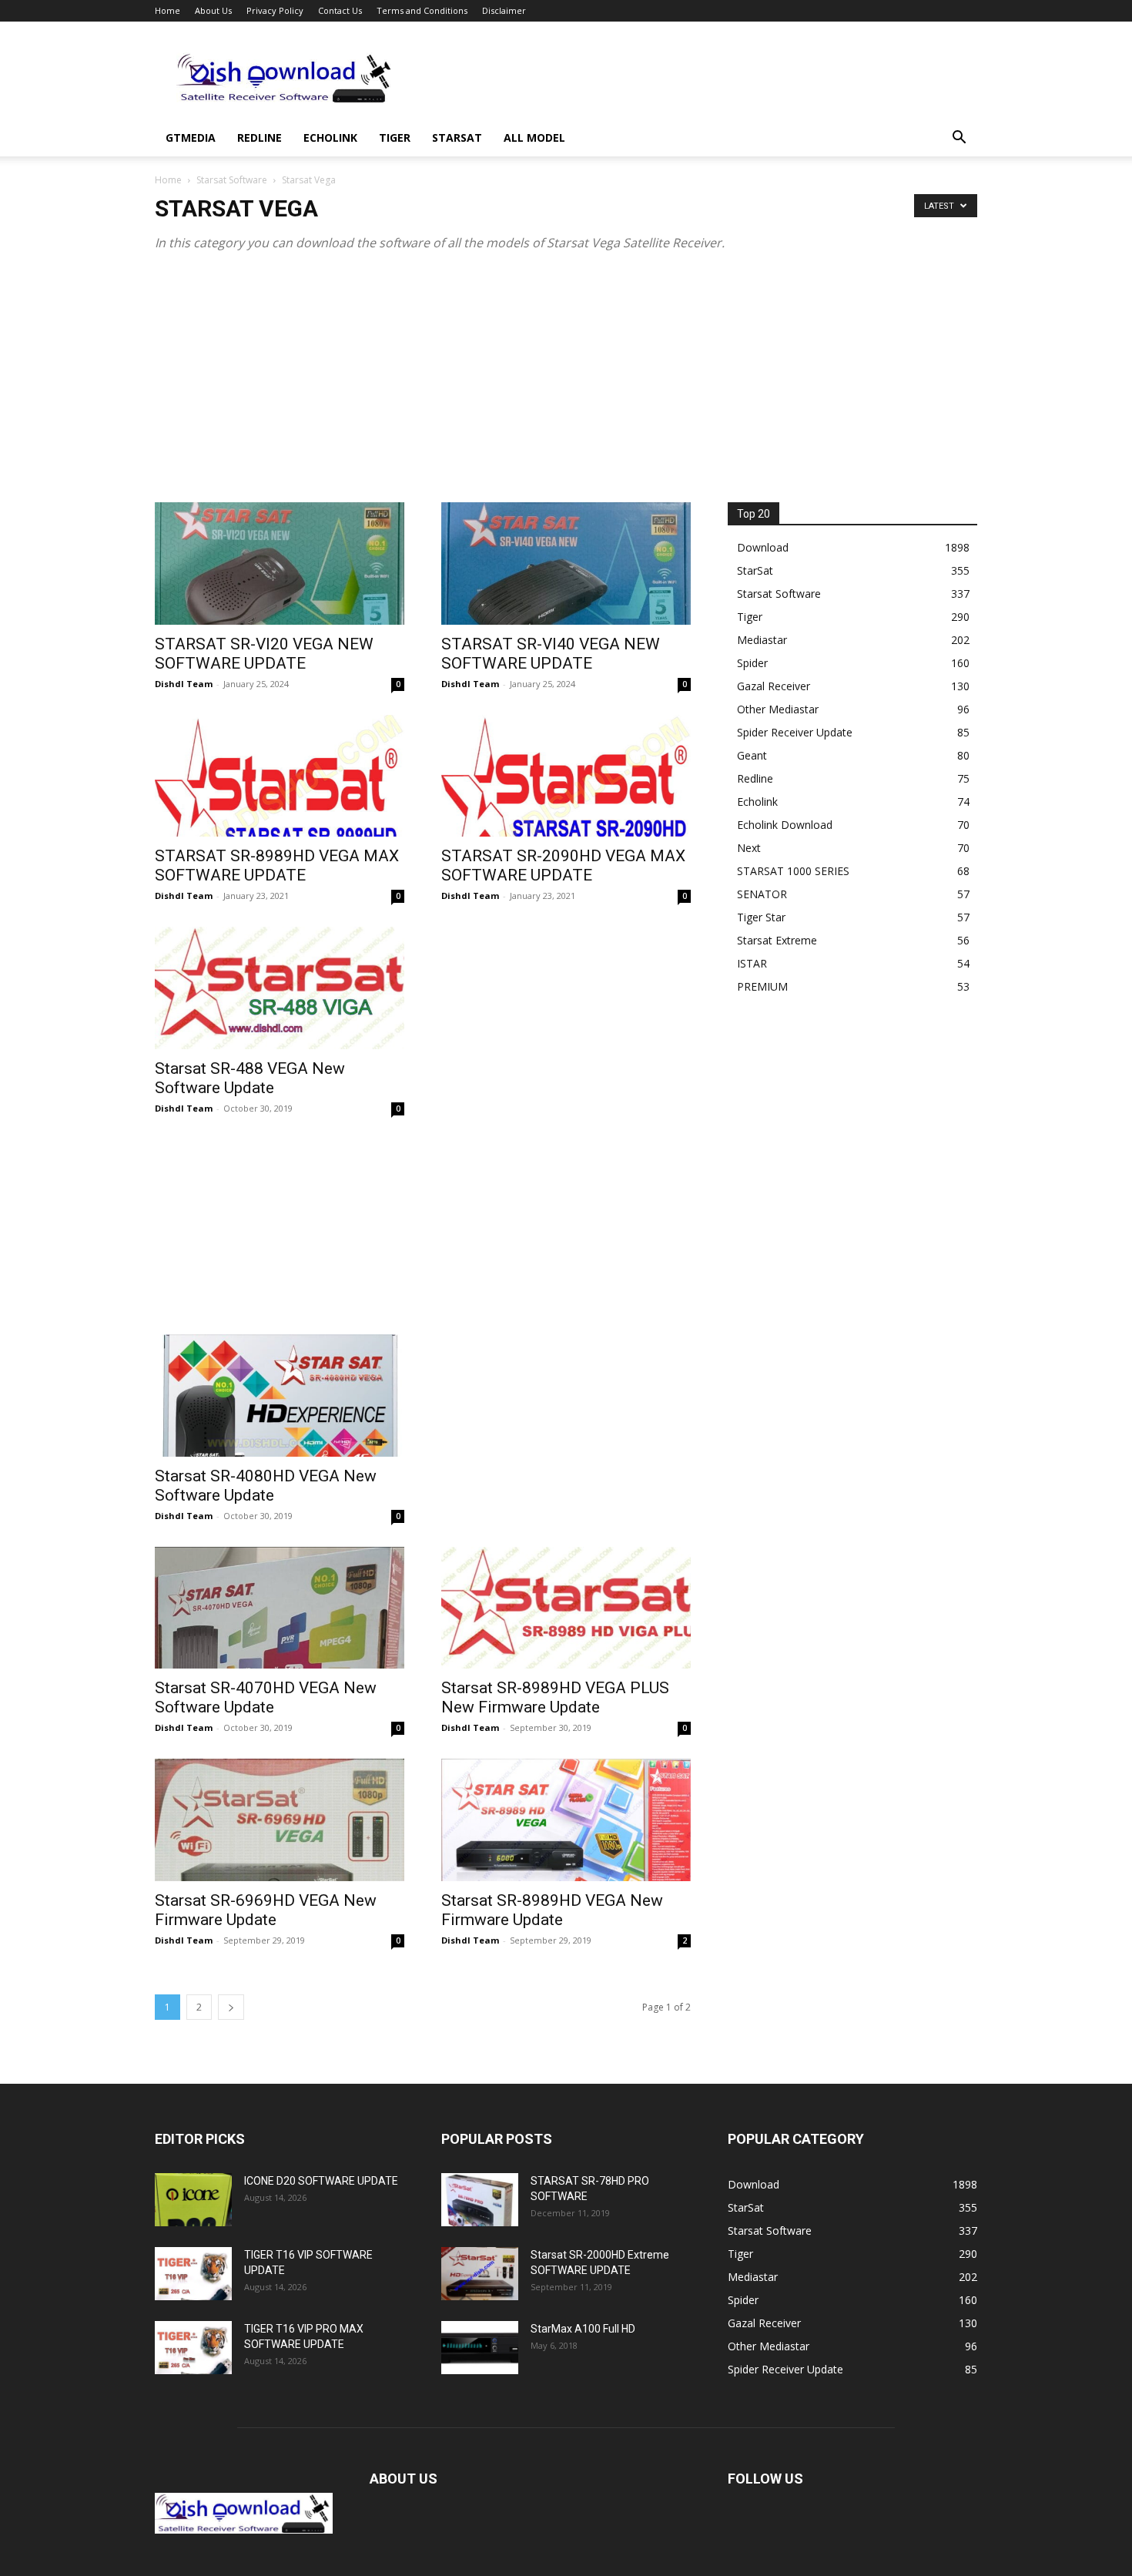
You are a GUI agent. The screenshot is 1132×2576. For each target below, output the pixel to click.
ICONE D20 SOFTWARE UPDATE (321, 2181)
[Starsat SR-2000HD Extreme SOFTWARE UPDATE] (480, 2274)
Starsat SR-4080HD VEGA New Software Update (266, 1486)
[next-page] (231, 2007)
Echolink (330, 138)
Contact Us (340, 10)
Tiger (395, 138)
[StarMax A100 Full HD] (480, 2348)
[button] (959, 139)
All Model (534, 138)
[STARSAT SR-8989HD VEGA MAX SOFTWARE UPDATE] (280, 776)
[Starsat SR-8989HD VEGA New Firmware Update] (566, 1820)
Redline (260, 138)
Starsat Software (232, 180)
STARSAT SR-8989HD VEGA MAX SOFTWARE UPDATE (277, 865)
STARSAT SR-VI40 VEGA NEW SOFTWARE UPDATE (551, 654)
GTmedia (191, 138)
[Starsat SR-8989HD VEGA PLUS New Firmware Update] (566, 1608)
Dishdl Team (184, 684)
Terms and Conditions (422, 10)
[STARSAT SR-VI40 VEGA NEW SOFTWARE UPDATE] (566, 563)
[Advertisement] (697, 78)
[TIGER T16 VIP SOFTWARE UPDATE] (193, 2274)
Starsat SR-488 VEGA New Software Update (250, 1078)
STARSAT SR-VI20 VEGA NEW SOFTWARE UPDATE (264, 654)
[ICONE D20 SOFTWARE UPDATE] (193, 2200)
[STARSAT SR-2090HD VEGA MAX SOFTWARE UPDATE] (566, 776)
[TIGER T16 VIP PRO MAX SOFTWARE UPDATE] (193, 2348)
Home (167, 10)
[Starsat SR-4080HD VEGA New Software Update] (280, 1395)
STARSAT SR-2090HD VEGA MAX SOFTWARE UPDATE (563, 865)
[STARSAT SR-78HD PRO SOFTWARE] (480, 2200)
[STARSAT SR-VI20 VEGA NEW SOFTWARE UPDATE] (280, 563)
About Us (213, 10)
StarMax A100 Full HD (583, 2329)
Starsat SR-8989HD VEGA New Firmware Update (552, 1910)
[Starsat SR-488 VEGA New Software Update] (280, 988)
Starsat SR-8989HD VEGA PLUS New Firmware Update (555, 1697)
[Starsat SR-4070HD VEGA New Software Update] (280, 1608)
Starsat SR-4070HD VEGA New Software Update (266, 1697)
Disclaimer (504, 10)
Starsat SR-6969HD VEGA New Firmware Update (266, 1910)
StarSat (457, 138)
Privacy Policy (275, 10)
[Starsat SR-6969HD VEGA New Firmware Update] (280, 1820)
